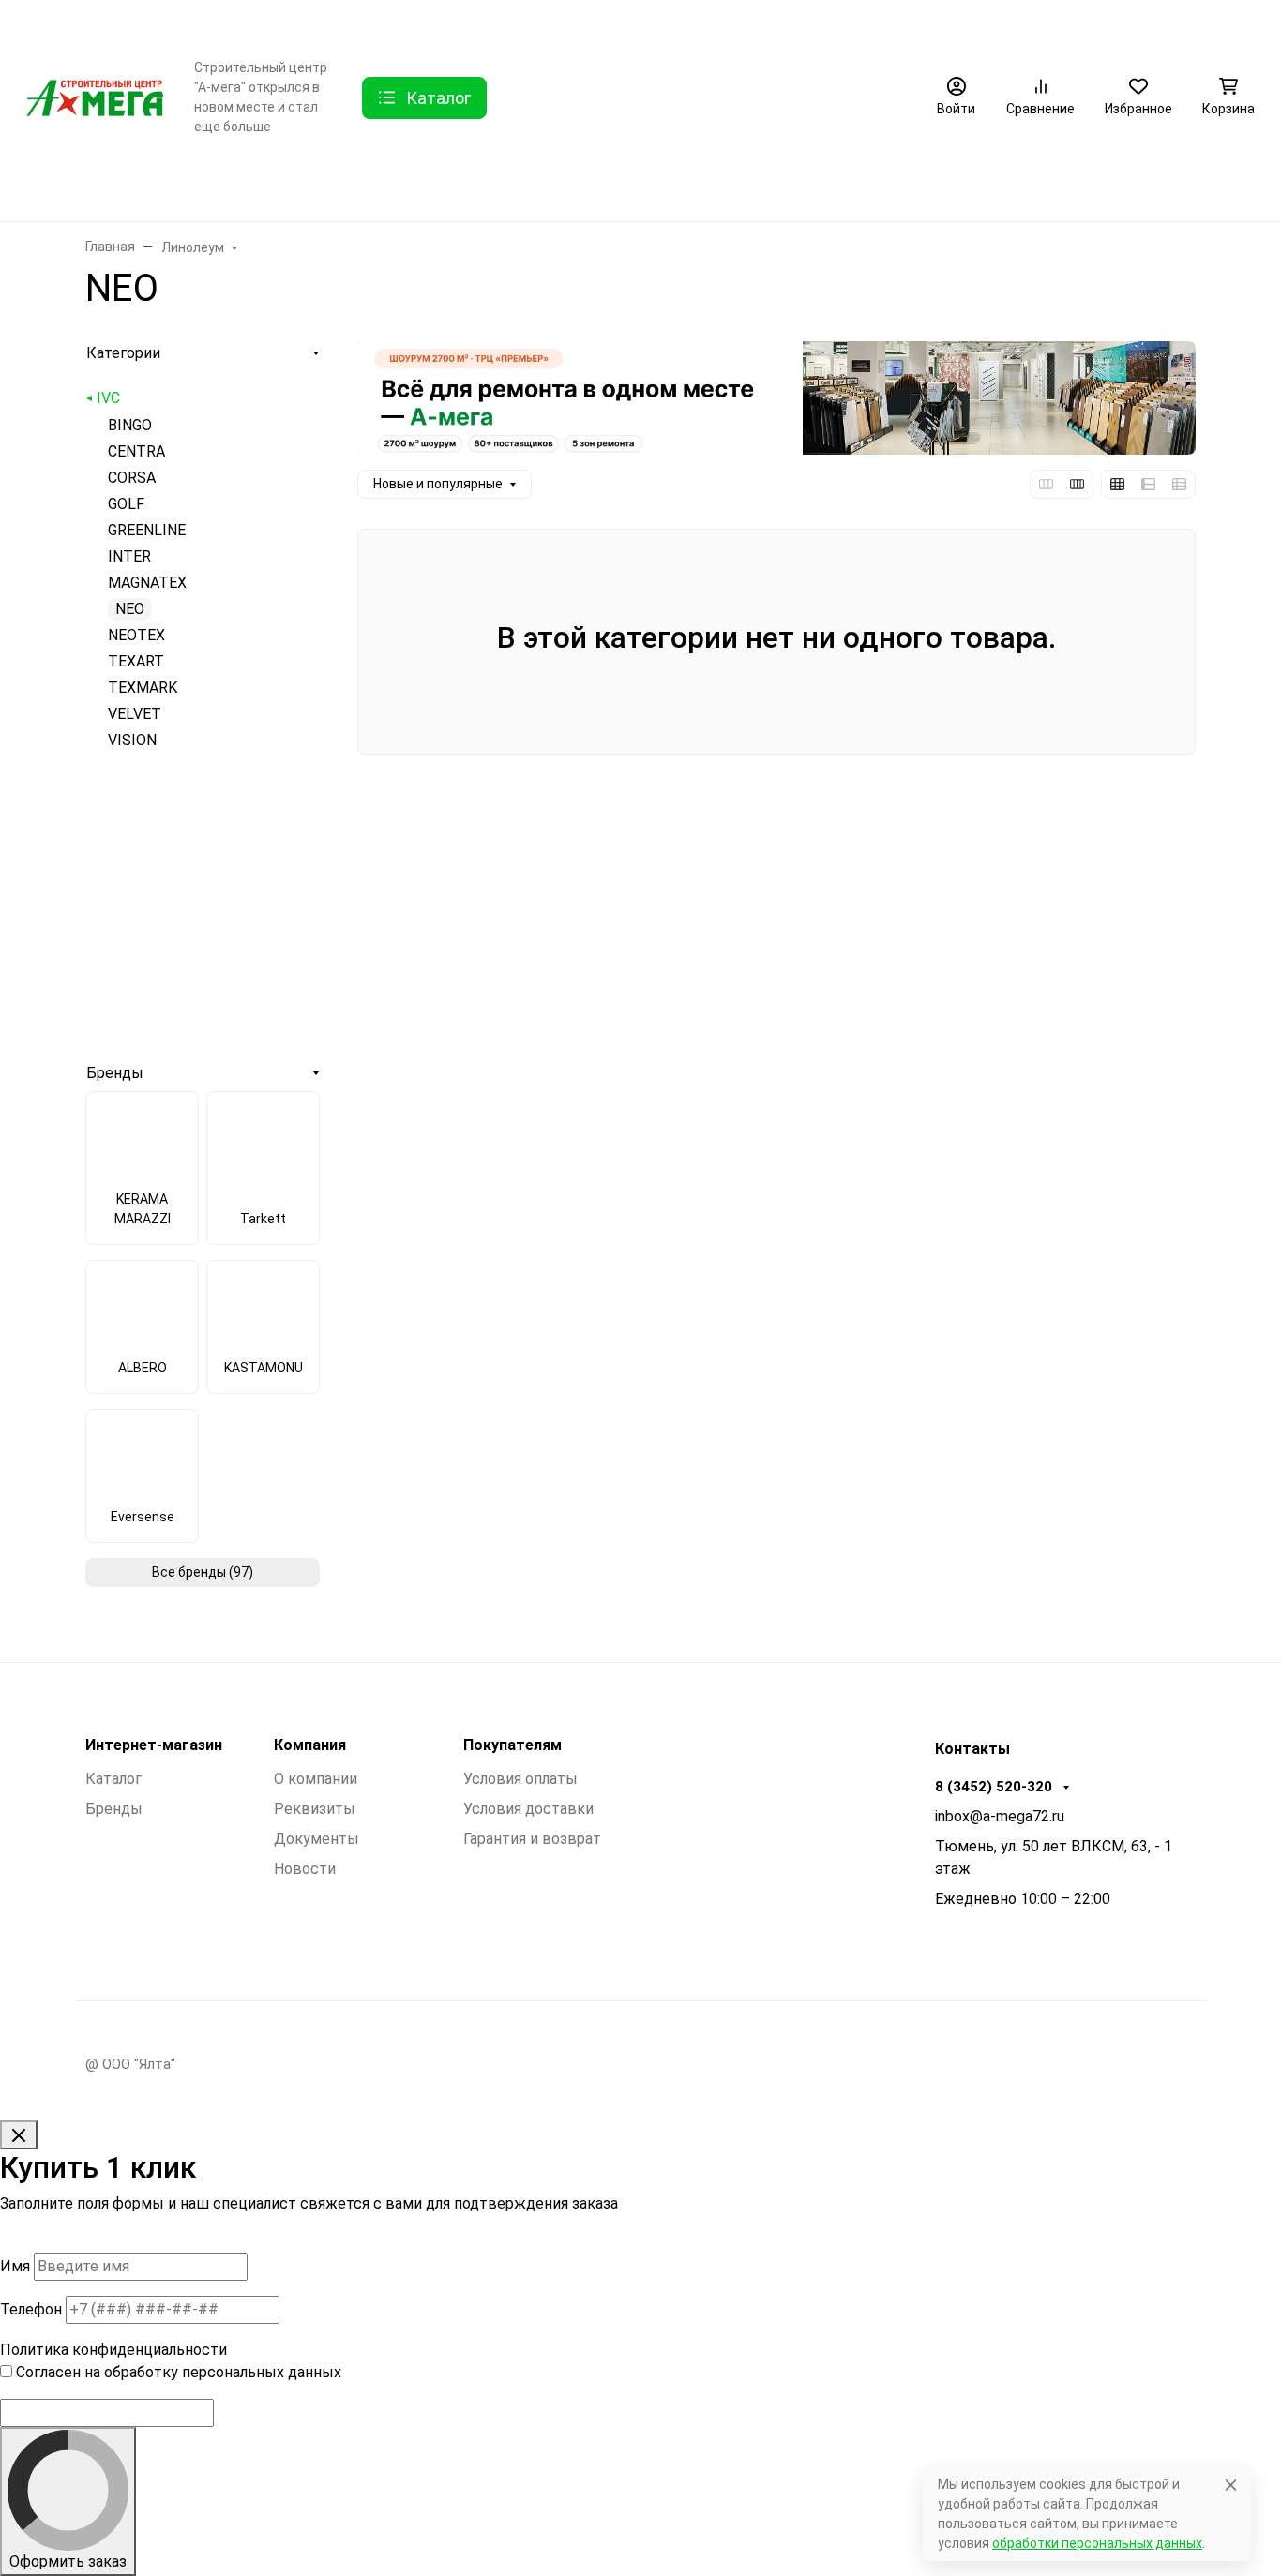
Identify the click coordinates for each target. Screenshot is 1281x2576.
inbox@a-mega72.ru (1000, 1816)
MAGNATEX (147, 583)
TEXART (136, 661)
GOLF (126, 504)
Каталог (113, 1779)
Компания (310, 1745)
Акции (804, 23)
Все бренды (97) (203, 1572)
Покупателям (512, 1745)
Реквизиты (315, 1809)
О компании (260, 23)
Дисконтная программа (674, 23)
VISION (132, 740)
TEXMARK (143, 688)
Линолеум (680, 185)
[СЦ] (95, 96)
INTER (129, 556)
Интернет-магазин (154, 1745)
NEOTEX (136, 635)
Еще (880, 23)
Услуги (438, 23)
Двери (141, 185)
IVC (108, 398)
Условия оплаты (520, 1779)
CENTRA (136, 451)
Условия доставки (528, 1809)
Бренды (52, 185)
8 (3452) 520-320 (1170, 23)
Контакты (363, 23)
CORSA (132, 478)
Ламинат (233, 185)
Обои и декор (349, 185)
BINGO (130, 425)
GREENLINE (147, 530)
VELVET (135, 714)
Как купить (529, 23)
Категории (123, 353)
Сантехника (567, 185)
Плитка (461, 185)
